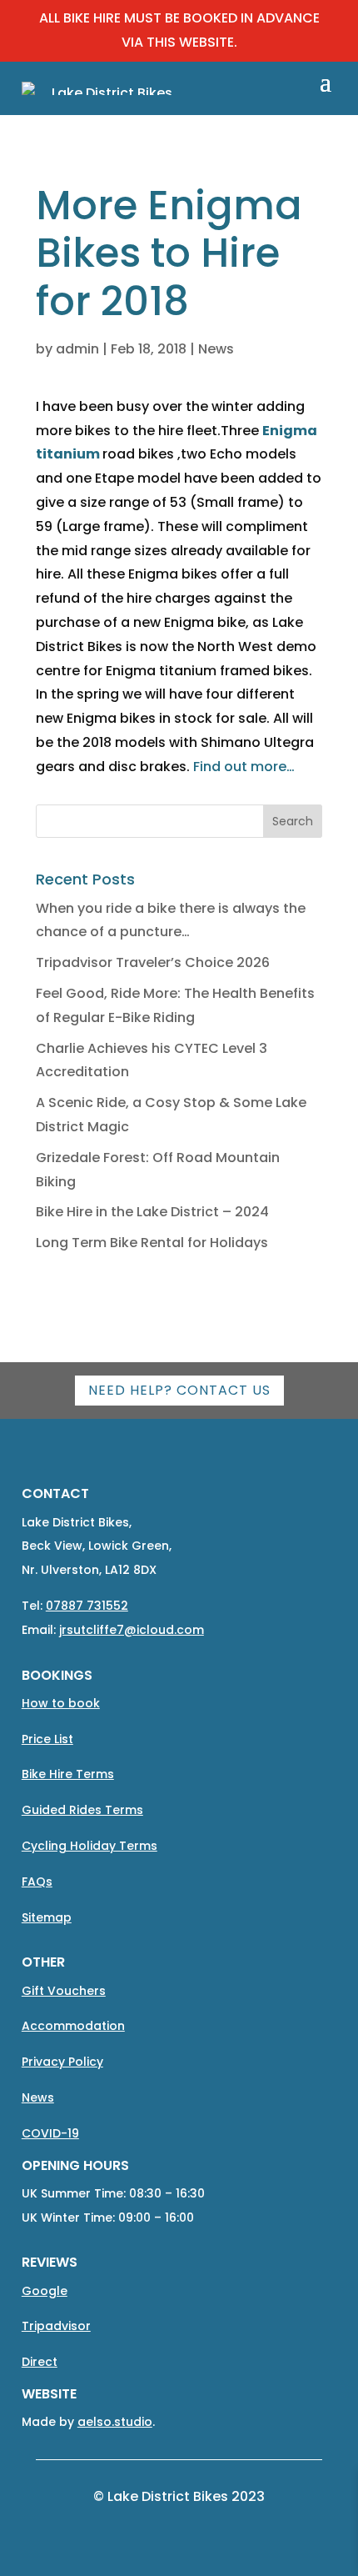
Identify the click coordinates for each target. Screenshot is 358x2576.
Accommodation (73, 2026)
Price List (47, 1739)
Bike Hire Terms (68, 1774)
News (216, 349)
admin (77, 349)
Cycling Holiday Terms (89, 1846)
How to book (61, 1703)
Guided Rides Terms (82, 1810)
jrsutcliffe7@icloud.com (132, 1630)
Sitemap (47, 1917)
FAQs (37, 1882)
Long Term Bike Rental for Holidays (152, 1243)
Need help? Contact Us (179, 1390)
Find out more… (244, 767)
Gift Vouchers (64, 1991)
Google (45, 2291)
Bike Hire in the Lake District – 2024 (152, 1212)
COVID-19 (50, 2133)
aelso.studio (115, 2422)
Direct (40, 2362)
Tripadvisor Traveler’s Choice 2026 (153, 962)
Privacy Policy (62, 2062)
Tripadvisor (56, 2326)
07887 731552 (87, 1606)
